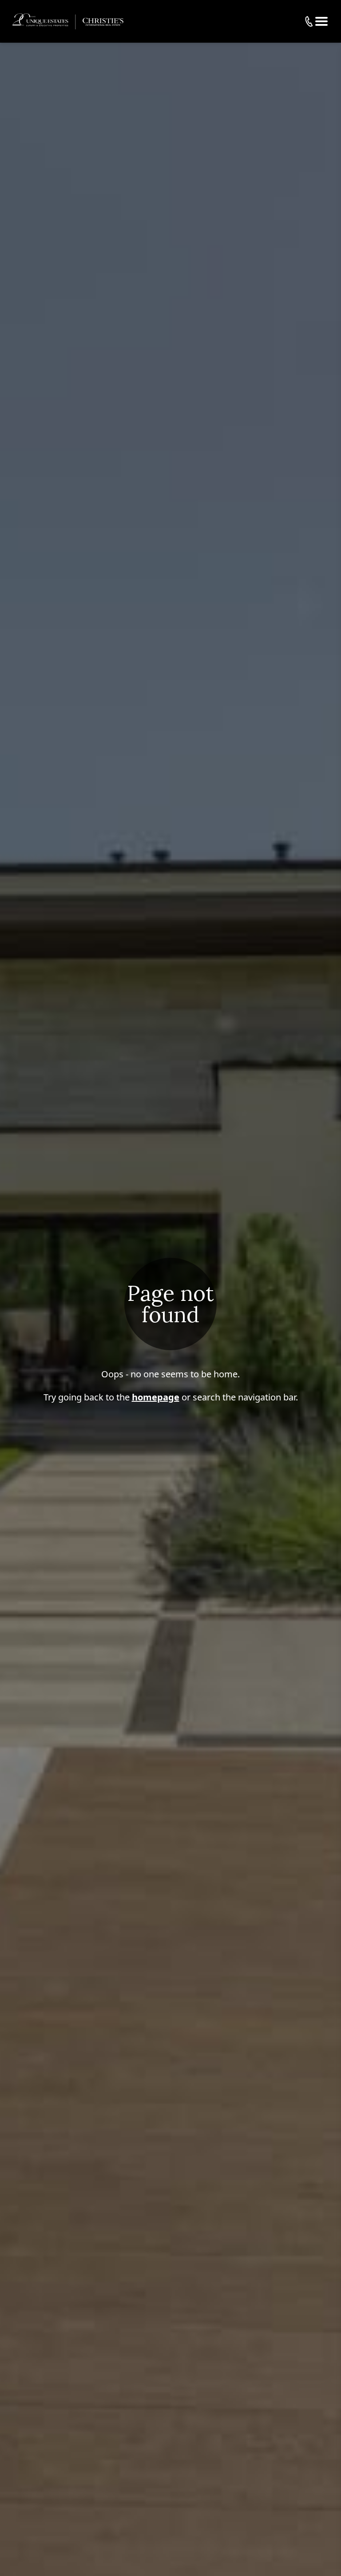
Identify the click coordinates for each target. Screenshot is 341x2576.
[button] (321, 21)
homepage (156, 1397)
